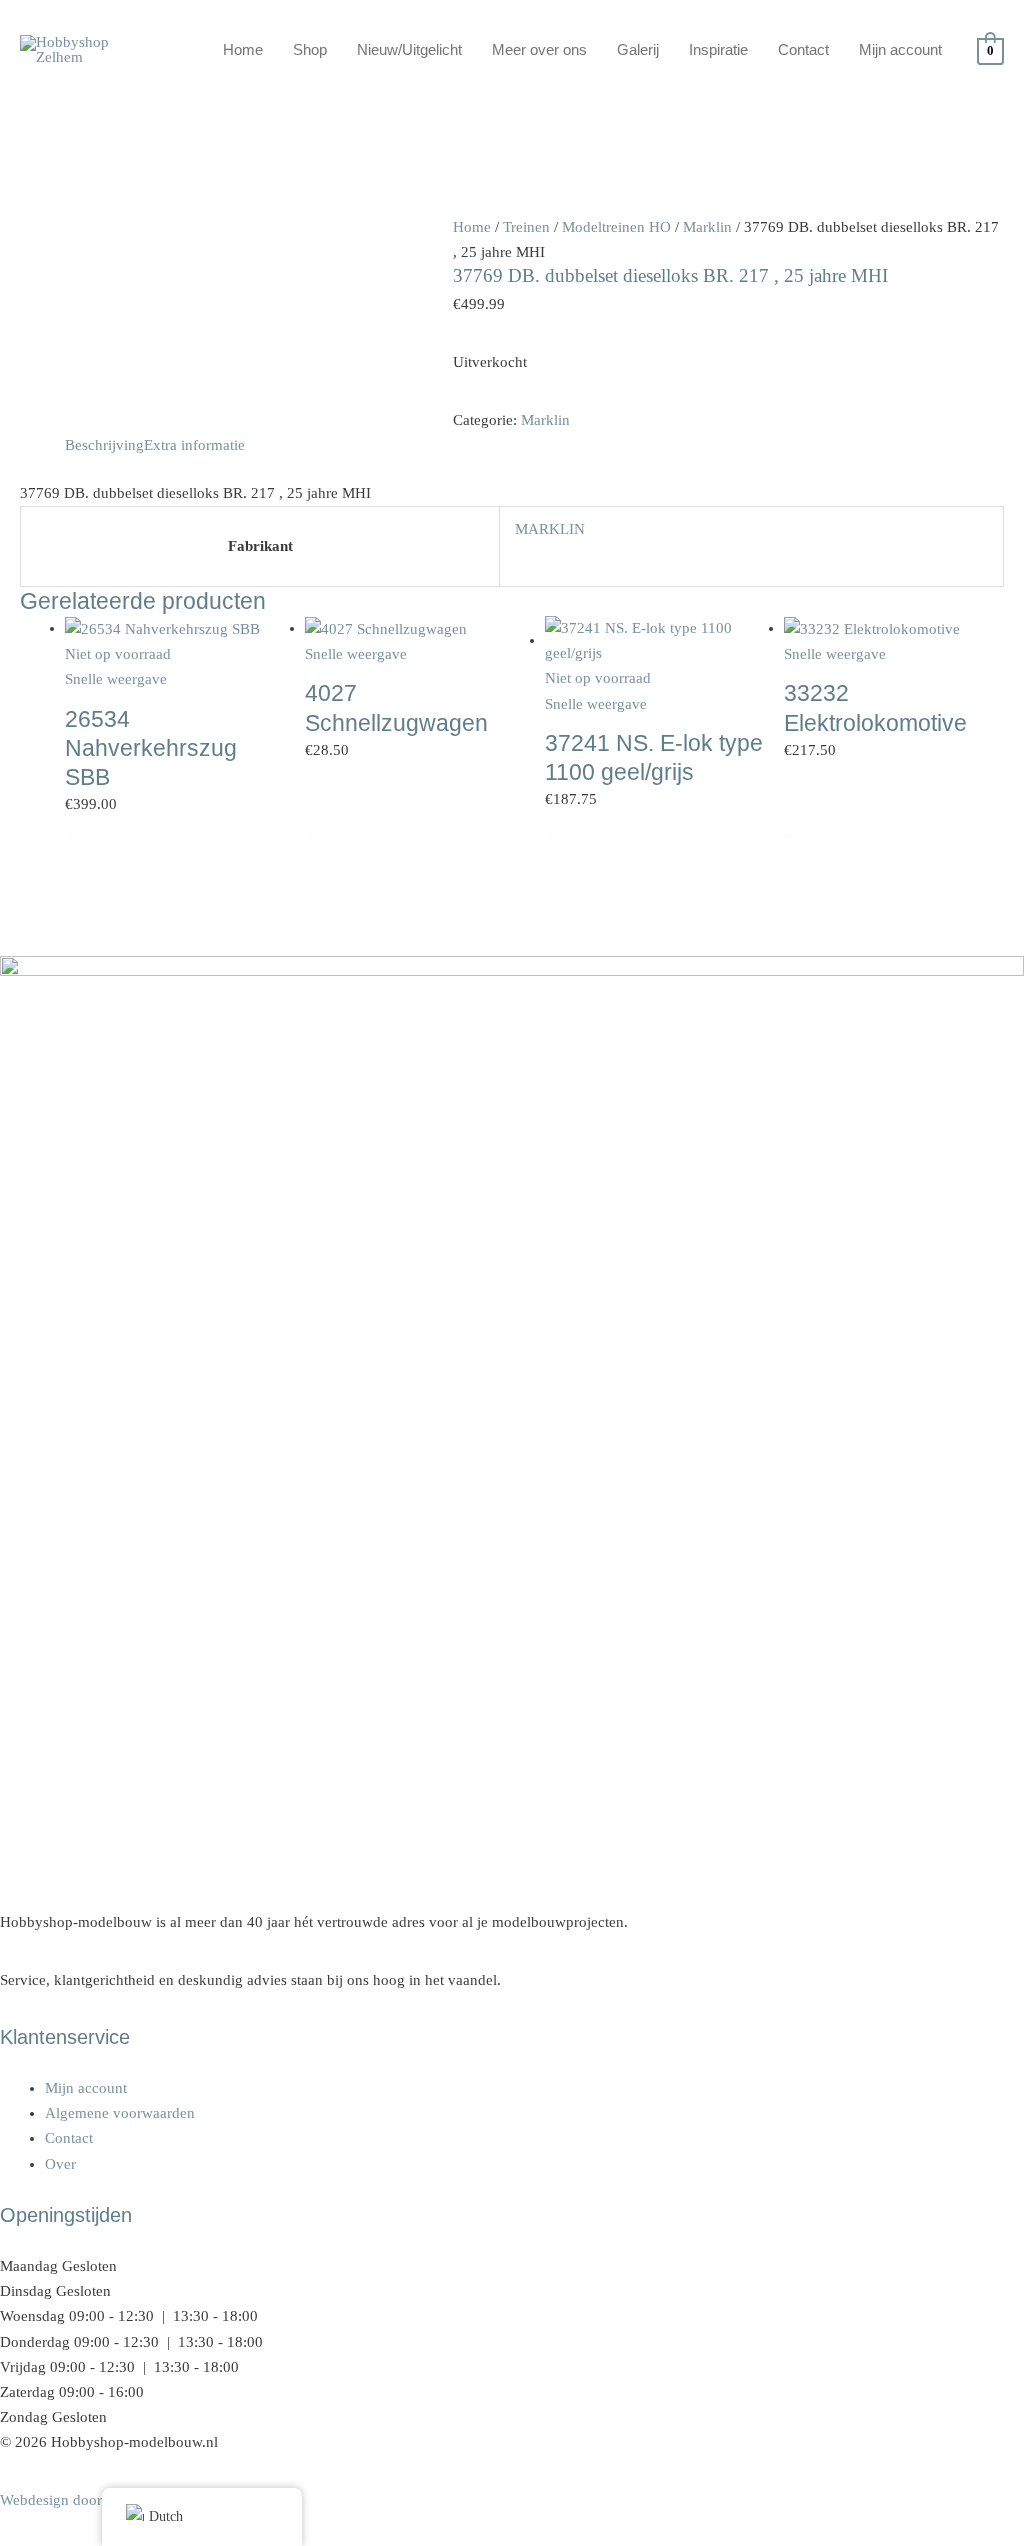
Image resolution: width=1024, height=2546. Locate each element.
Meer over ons (539, 49)
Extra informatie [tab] (194, 445)
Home (243, 49)
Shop (310, 49)
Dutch (166, 2516)
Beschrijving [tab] (104, 445)
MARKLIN (550, 529)
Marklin (707, 227)
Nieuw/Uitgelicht (409, 49)
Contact (803, 49)
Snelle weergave (116, 679)
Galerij (638, 49)
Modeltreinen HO (616, 227)
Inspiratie (718, 49)
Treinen (526, 227)
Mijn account (900, 49)
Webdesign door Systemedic (88, 2500)
